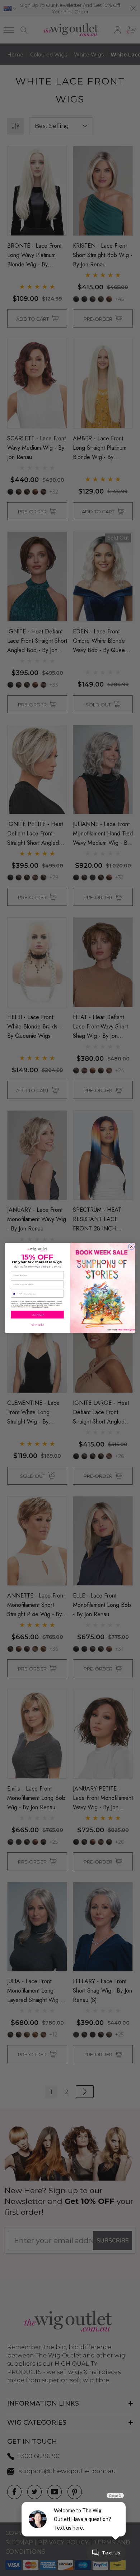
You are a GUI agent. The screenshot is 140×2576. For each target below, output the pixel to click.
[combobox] (17, 1294)
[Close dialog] (131, 1247)
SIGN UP (38, 1315)
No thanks (37, 1325)
